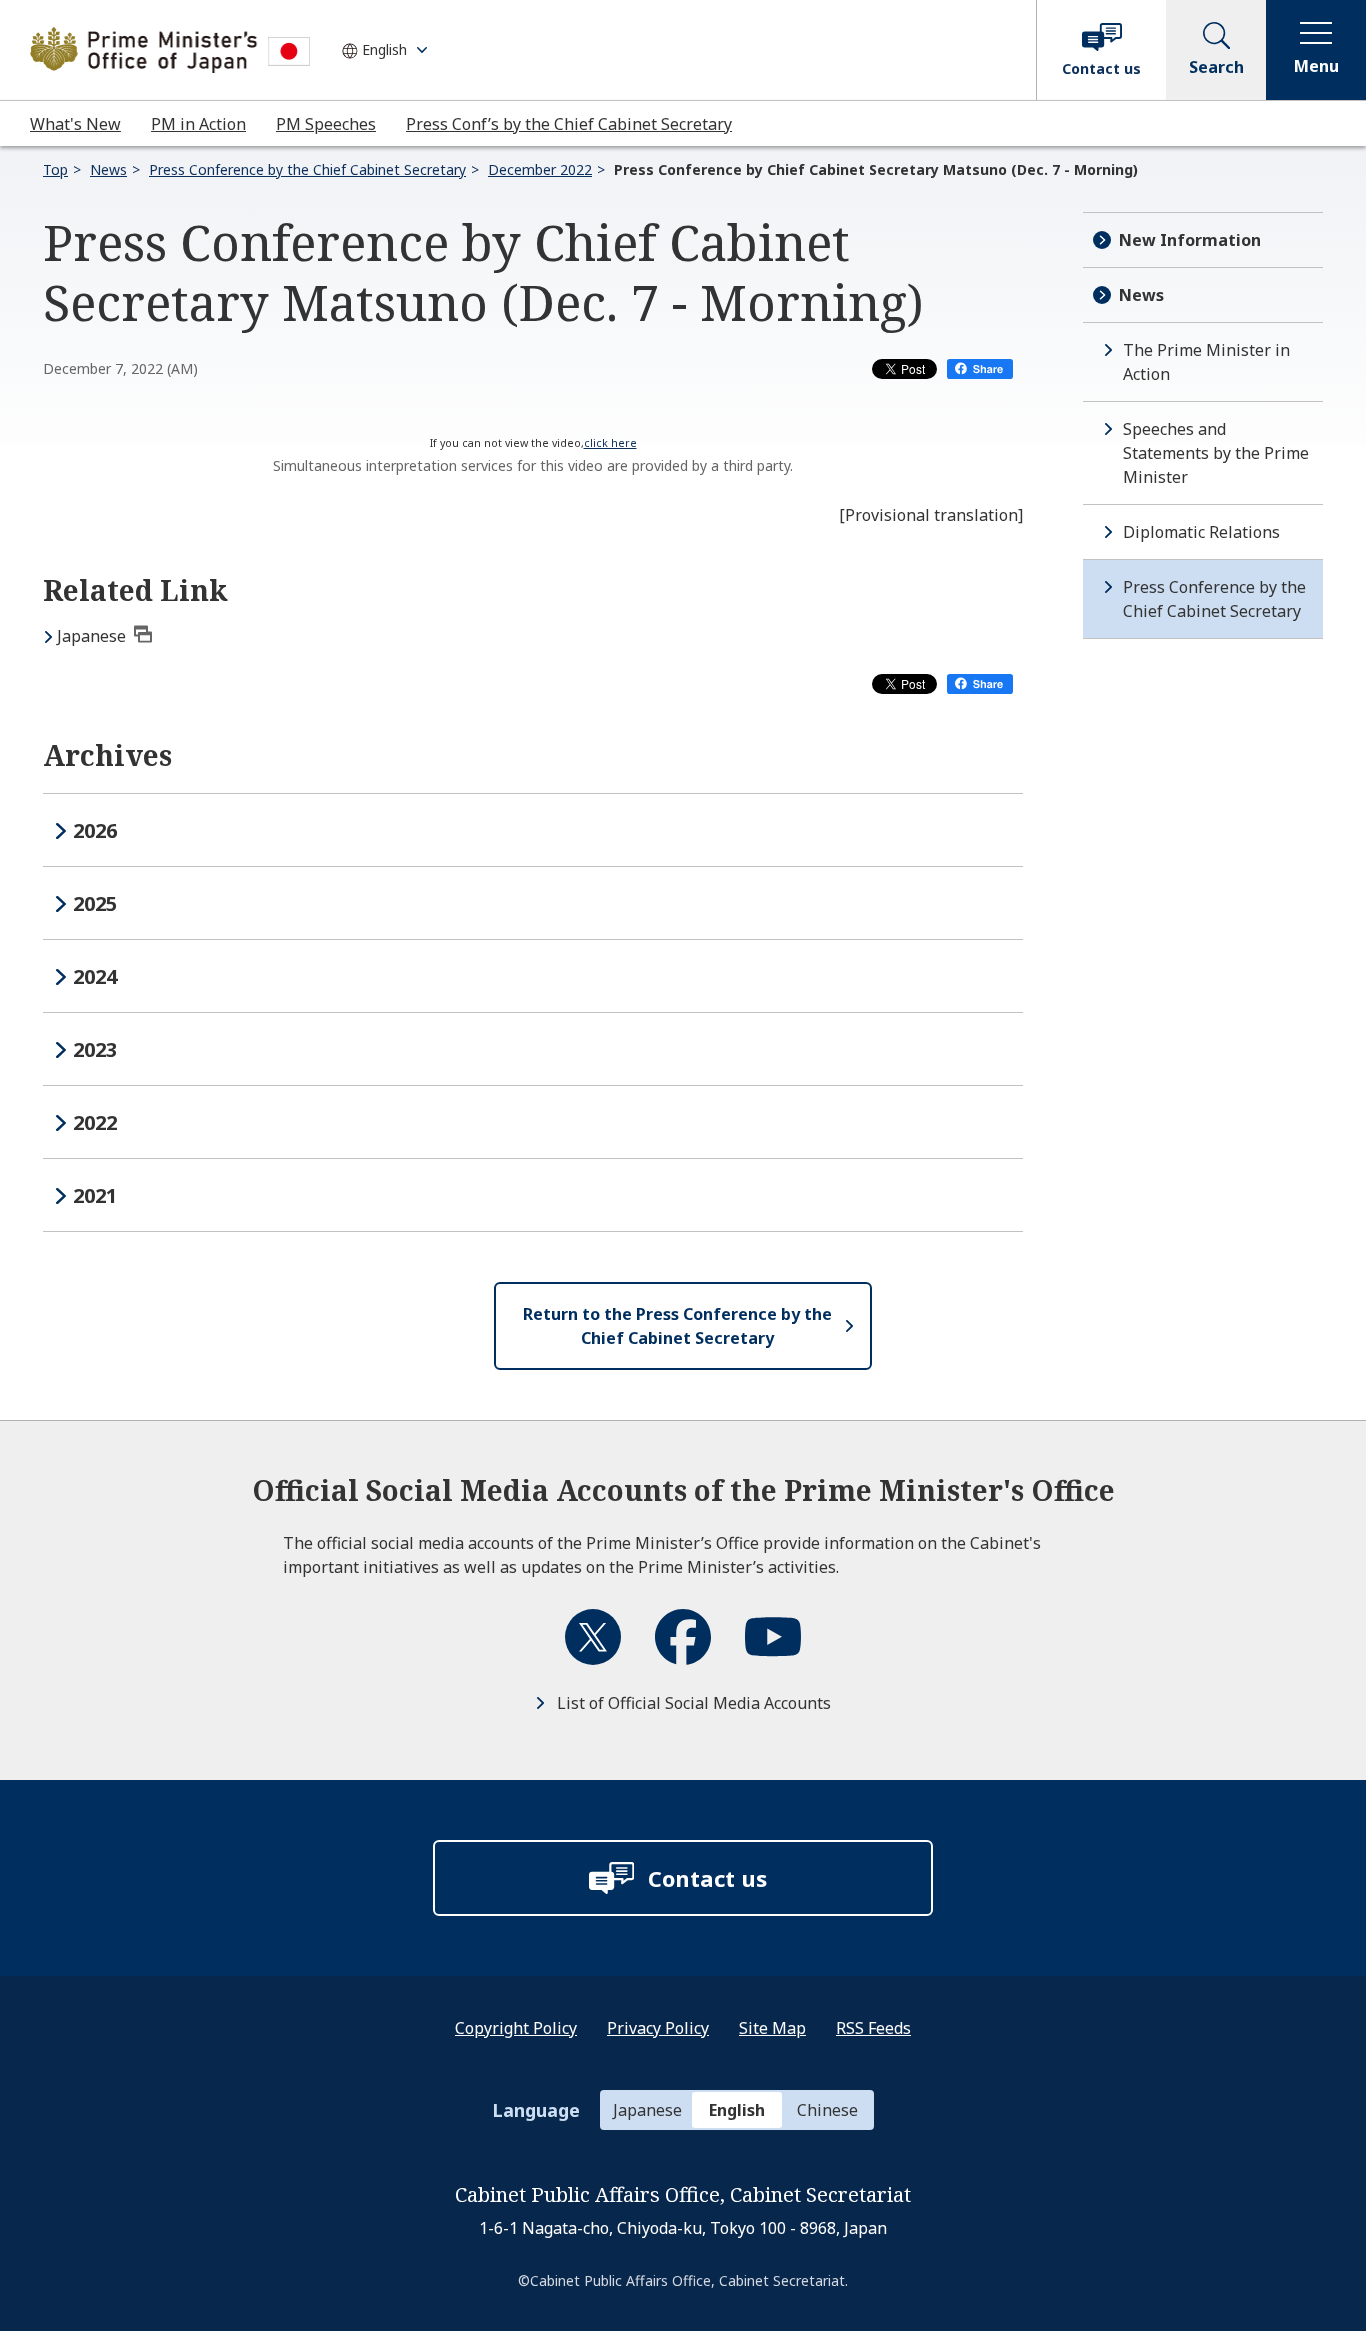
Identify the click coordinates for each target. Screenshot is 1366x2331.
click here (610, 443)
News (108, 169)
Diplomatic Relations (1201, 532)
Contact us (1101, 68)
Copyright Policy (516, 2028)
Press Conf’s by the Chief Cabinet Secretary (569, 124)
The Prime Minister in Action (1206, 362)
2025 (95, 903)
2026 (95, 830)
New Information (1190, 240)
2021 (95, 1195)
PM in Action (198, 124)
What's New (75, 124)
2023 (95, 1049)
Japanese (91, 636)
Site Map (772, 2028)
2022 (95, 1122)
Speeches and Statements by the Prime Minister (1216, 453)
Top (55, 169)
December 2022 (540, 169)
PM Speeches (326, 124)
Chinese (827, 2110)
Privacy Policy (658, 2028)
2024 (95, 976)
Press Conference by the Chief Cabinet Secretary (307, 169)
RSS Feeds (873, 2028)
